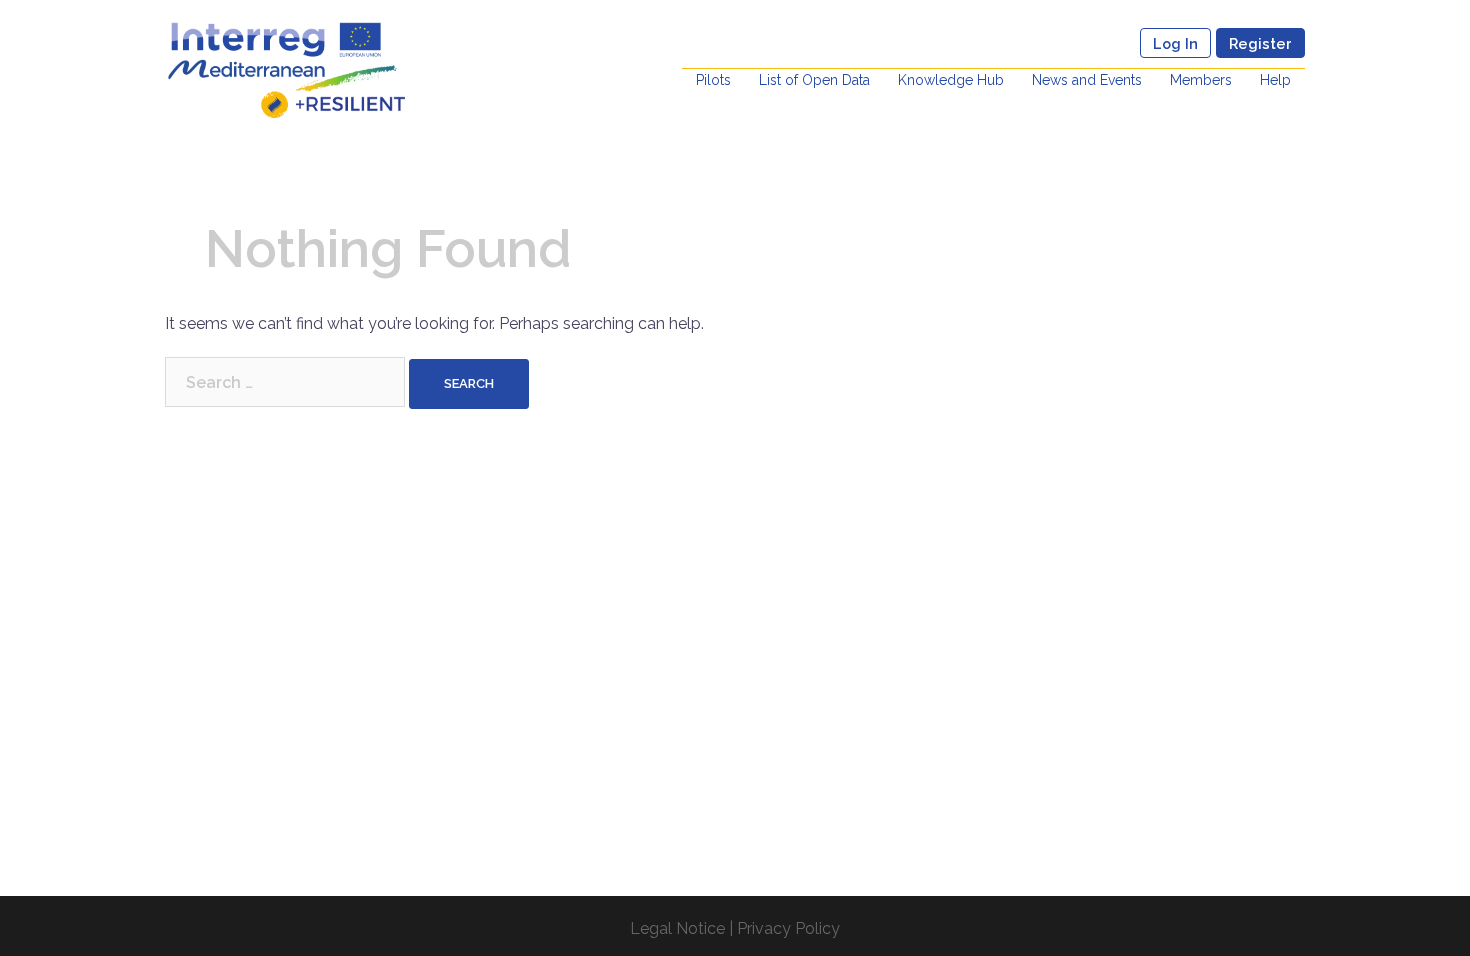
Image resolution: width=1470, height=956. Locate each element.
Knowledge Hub (951, 80)
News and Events (1087, 80)
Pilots (713, 80)
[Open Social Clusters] (286, 68)
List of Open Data (814, 80)
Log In (1175, 43)
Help (1275, 80)
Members (1201, 80)
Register (1260, 43)
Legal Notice (677, 928)
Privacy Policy (788, 928)
